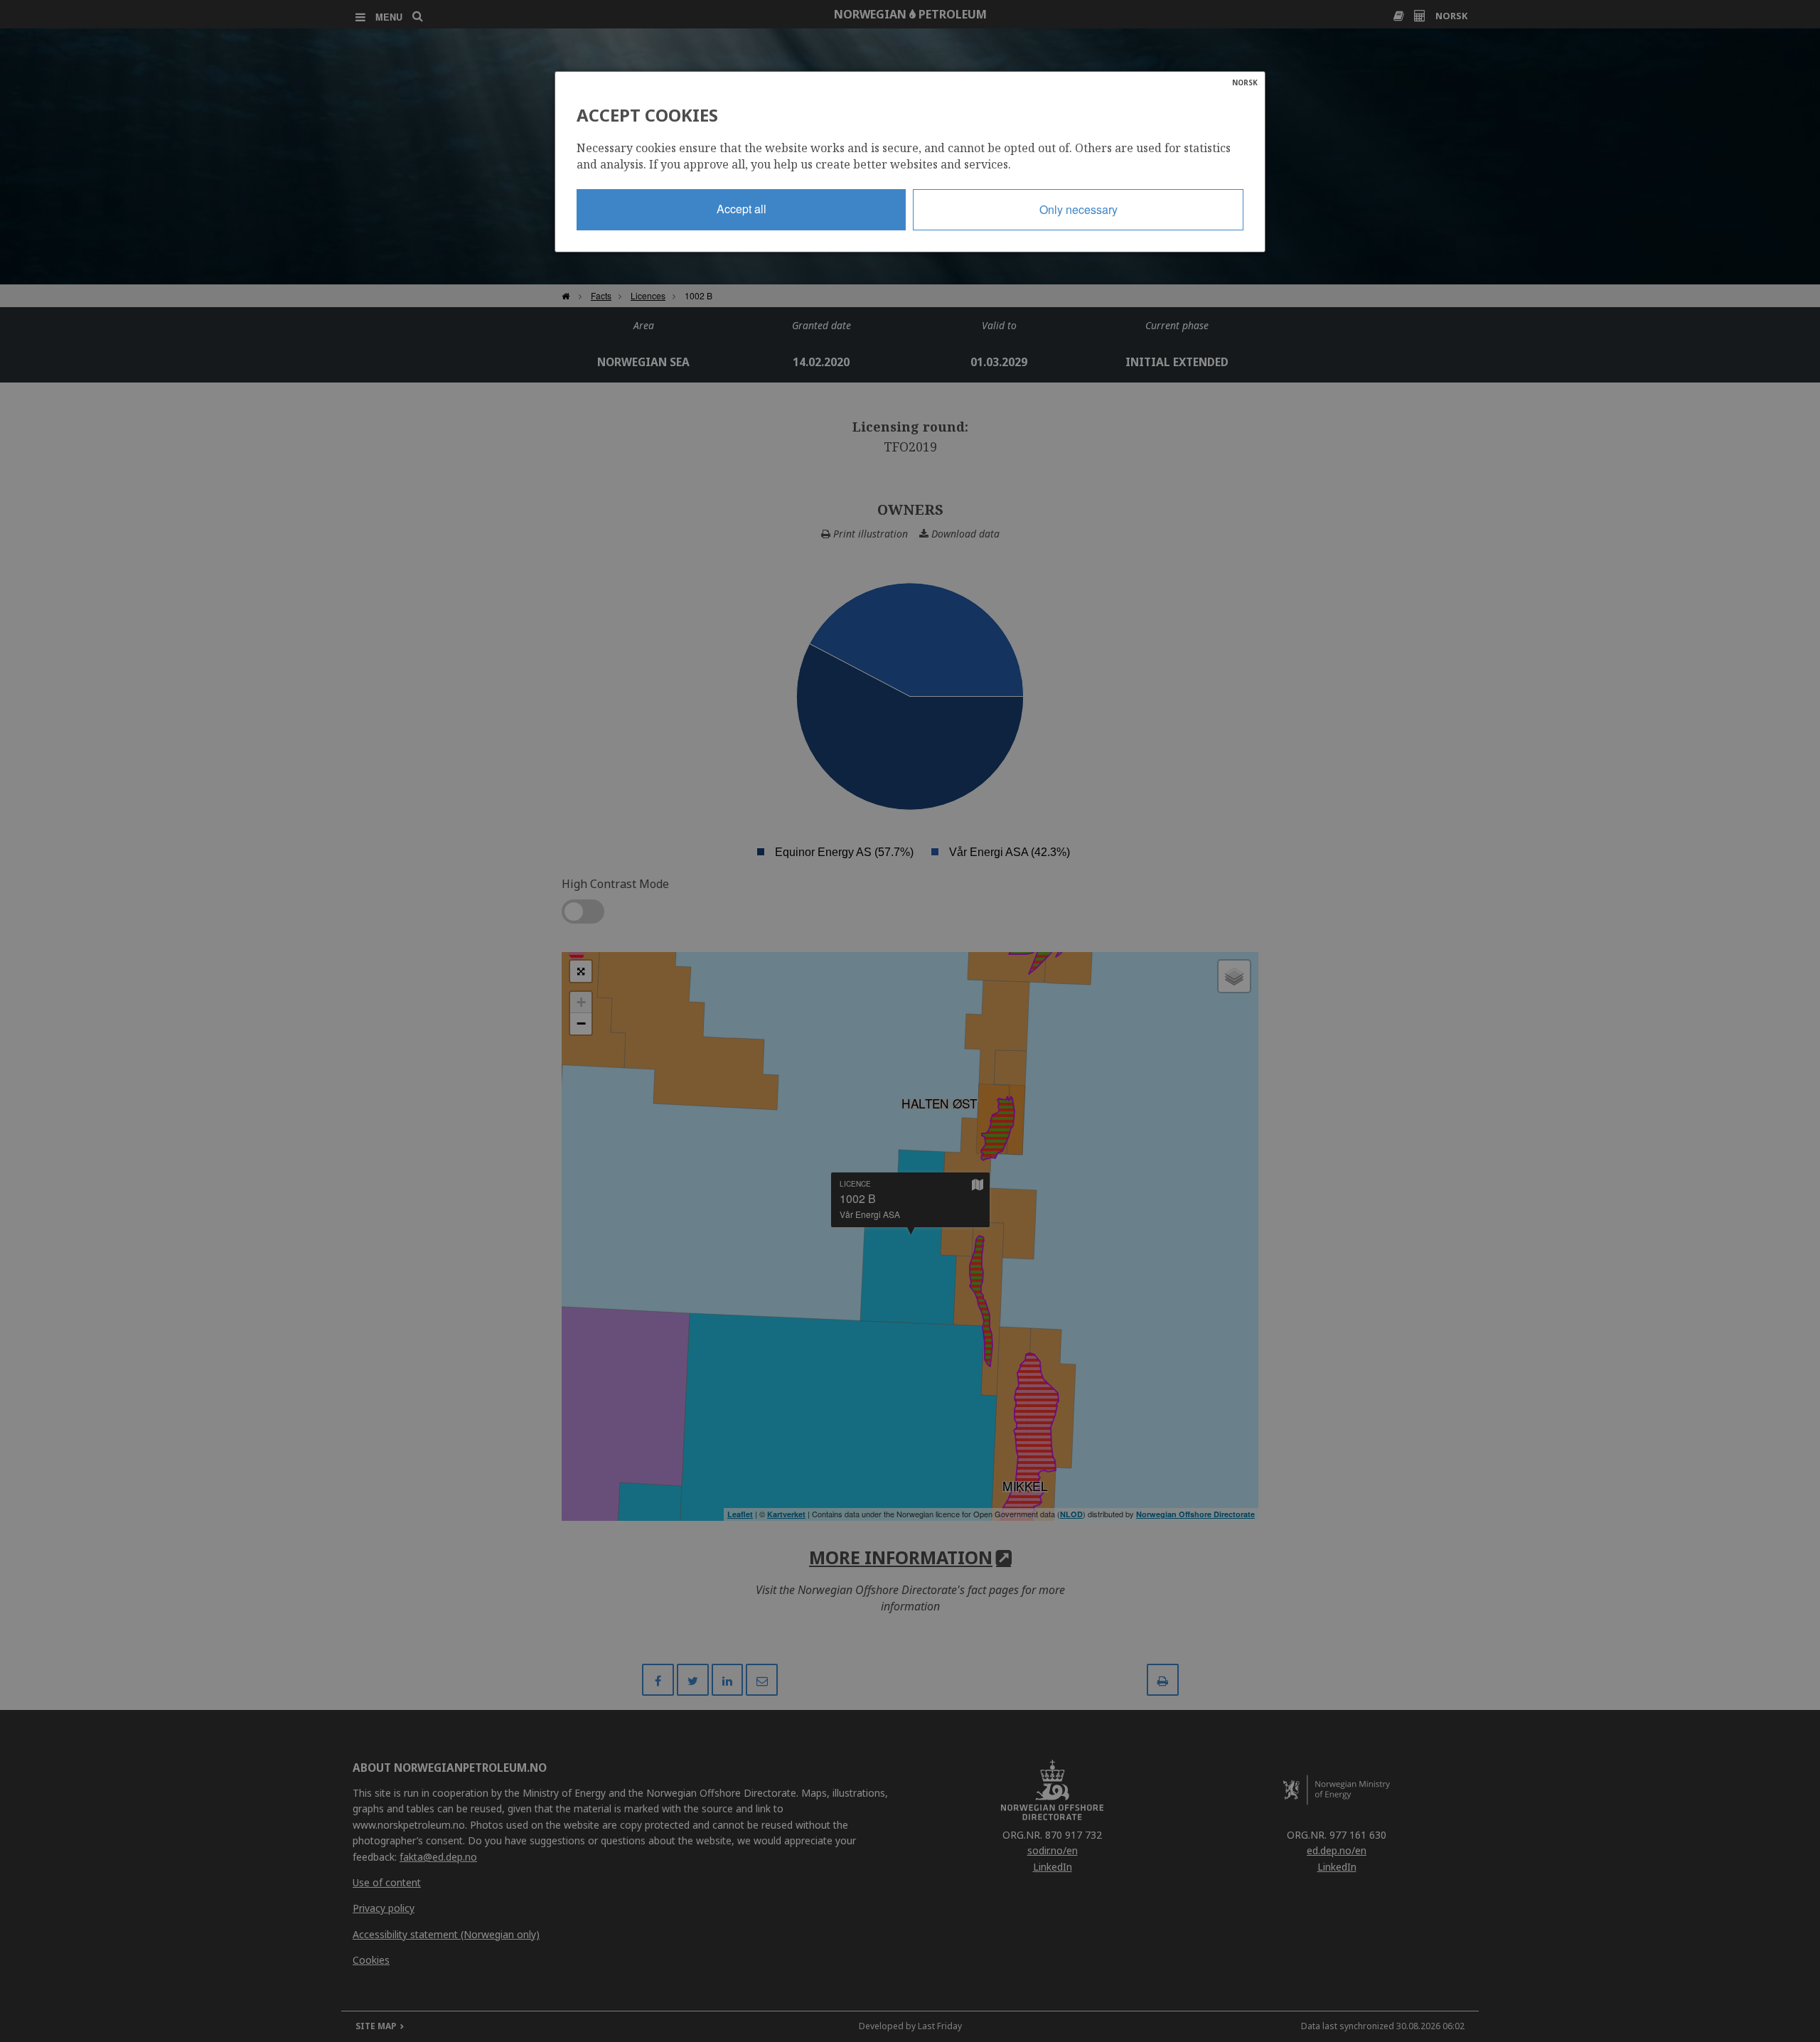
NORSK (1245, 82)
